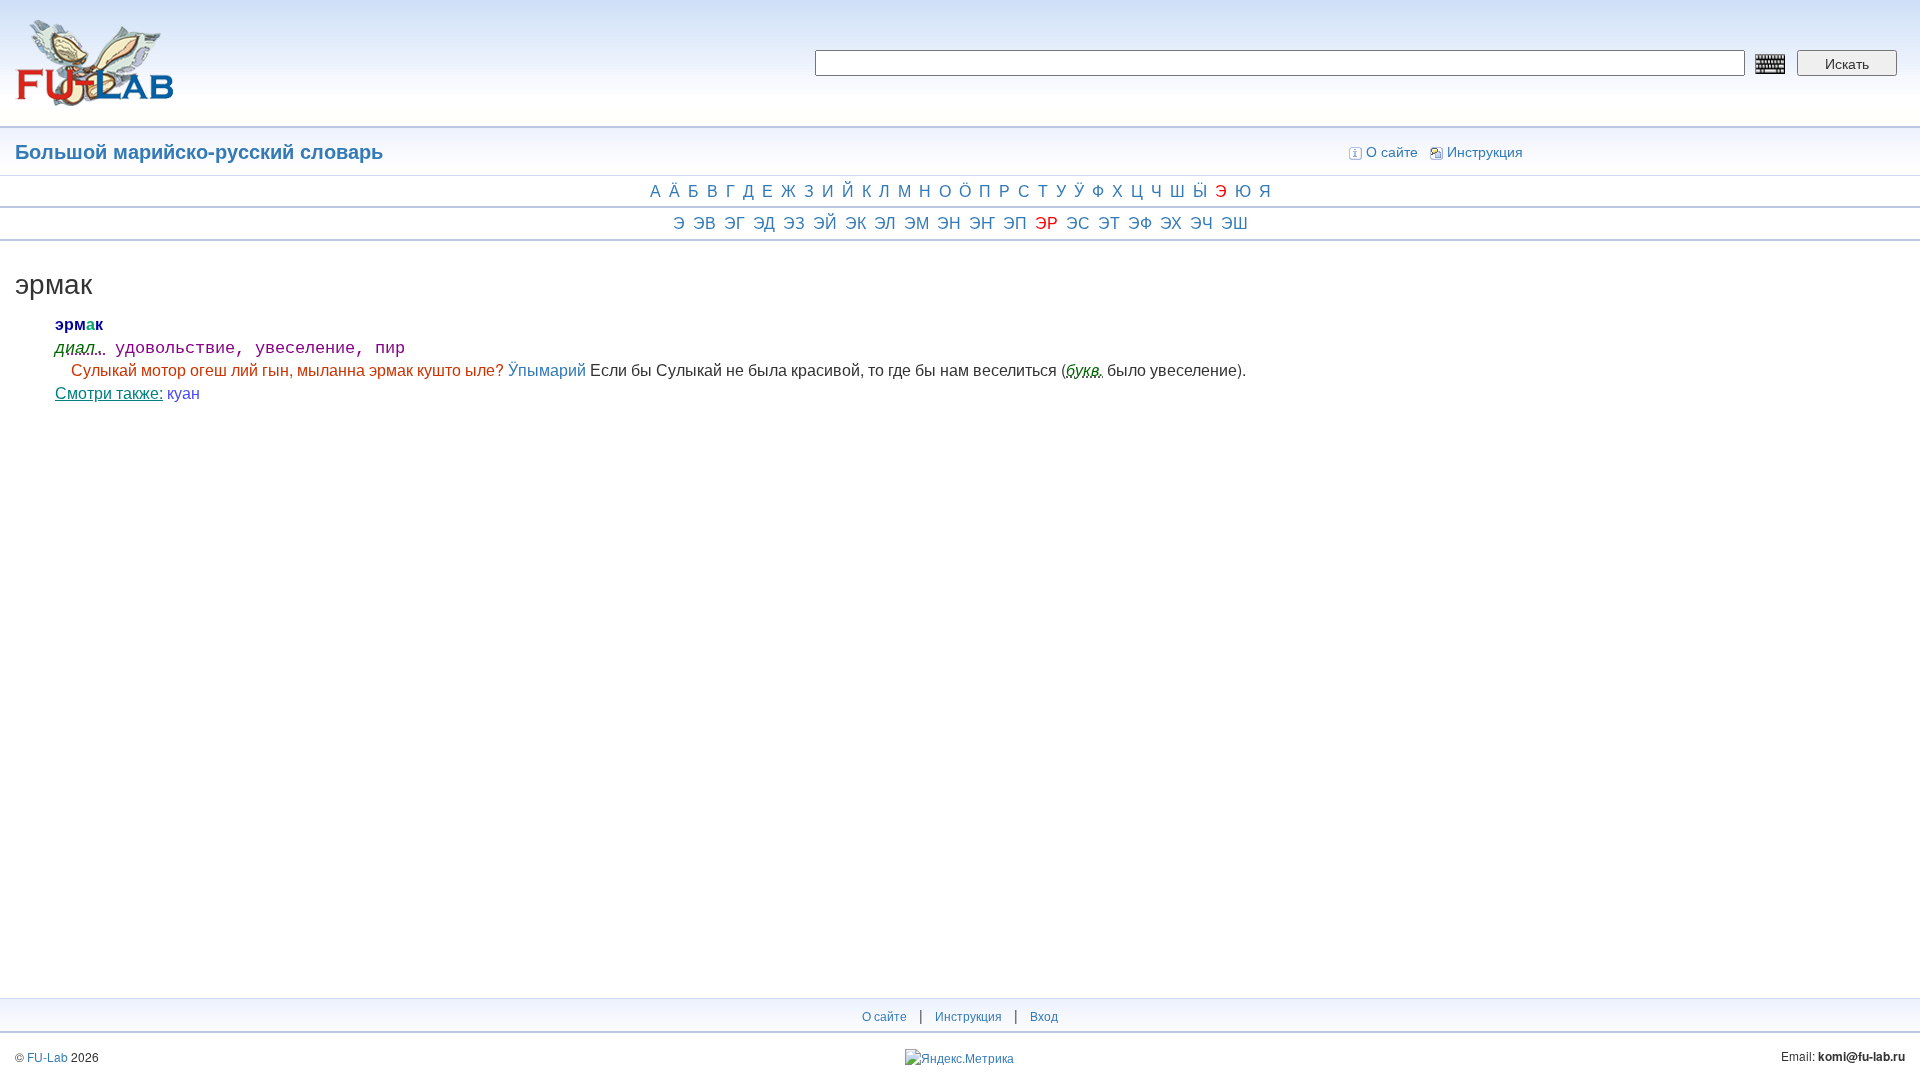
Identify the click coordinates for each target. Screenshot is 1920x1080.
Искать (1847, 63)
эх (1171, 222)
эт (1109, 222)
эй (825, 222)
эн (949, 222)
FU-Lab (47, 1056)
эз (794, 222)
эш (1234, 222)
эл (885, 222)
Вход (1044, 1015)
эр (1046, 222)
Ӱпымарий (547, 369)
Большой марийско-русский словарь (199, 150)
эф (1140, 222)
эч (1201, 222)
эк (855, 222)
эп (1015, 222)
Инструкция (1485, 151)
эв (704, 222)
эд (764, 222)
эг (734, 222)
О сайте (1392, 151)
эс (1078, 222)
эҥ (982, 222)
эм (916, 222)
